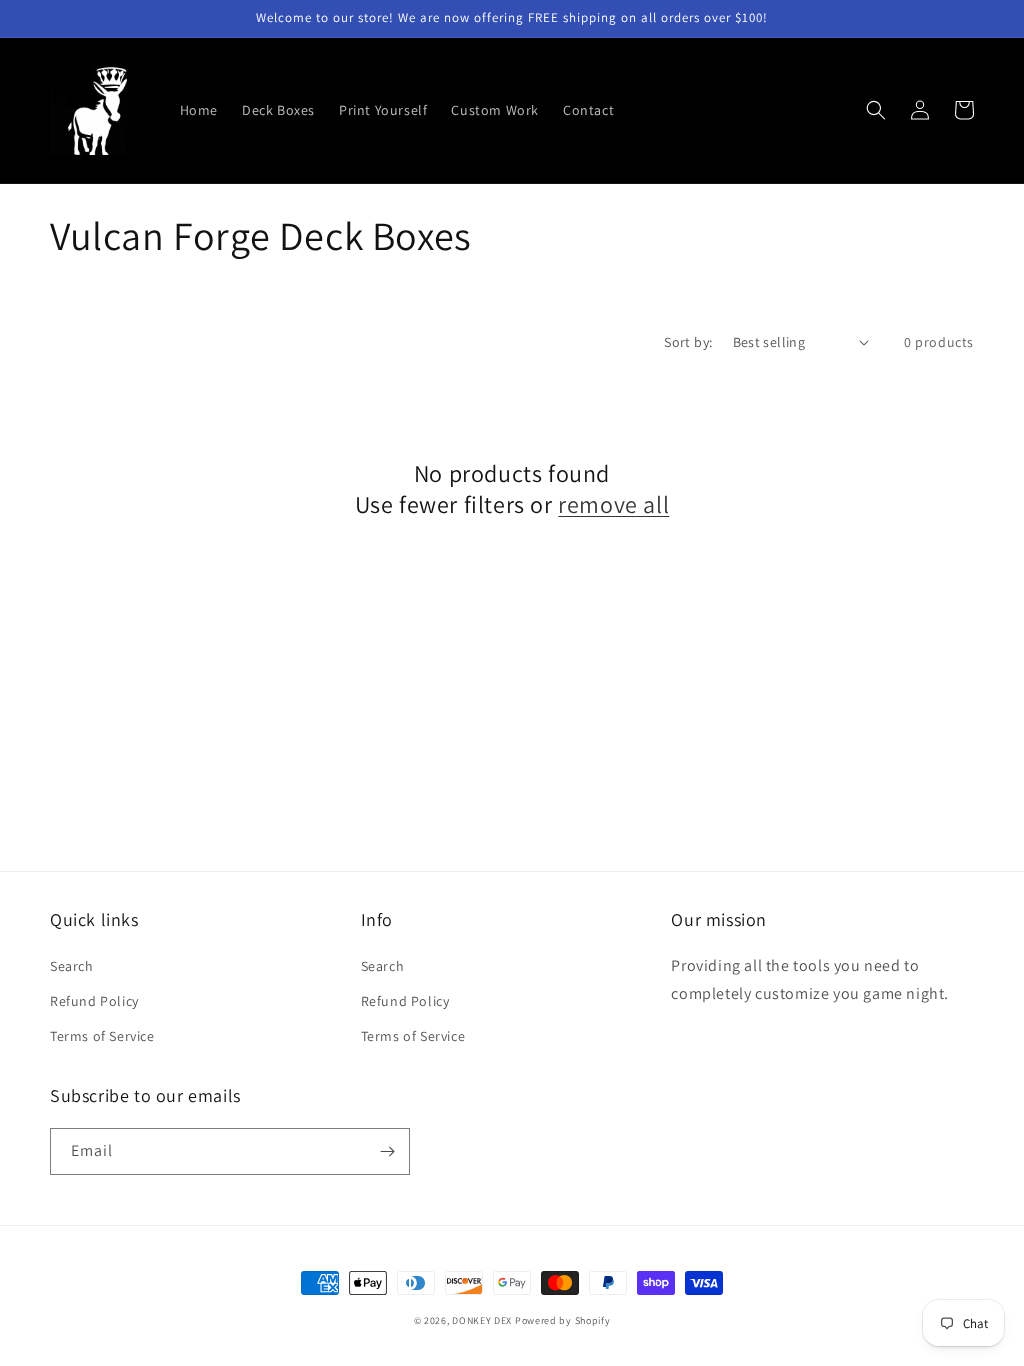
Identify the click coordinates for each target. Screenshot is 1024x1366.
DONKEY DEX (482, 1320)
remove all (613, 504)
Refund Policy (94, 1001)
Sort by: (688, 342)
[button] (876, 110)
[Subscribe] (387, 1151)
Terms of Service (102, 1036)
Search (72, 966)
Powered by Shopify (563, 1320)
